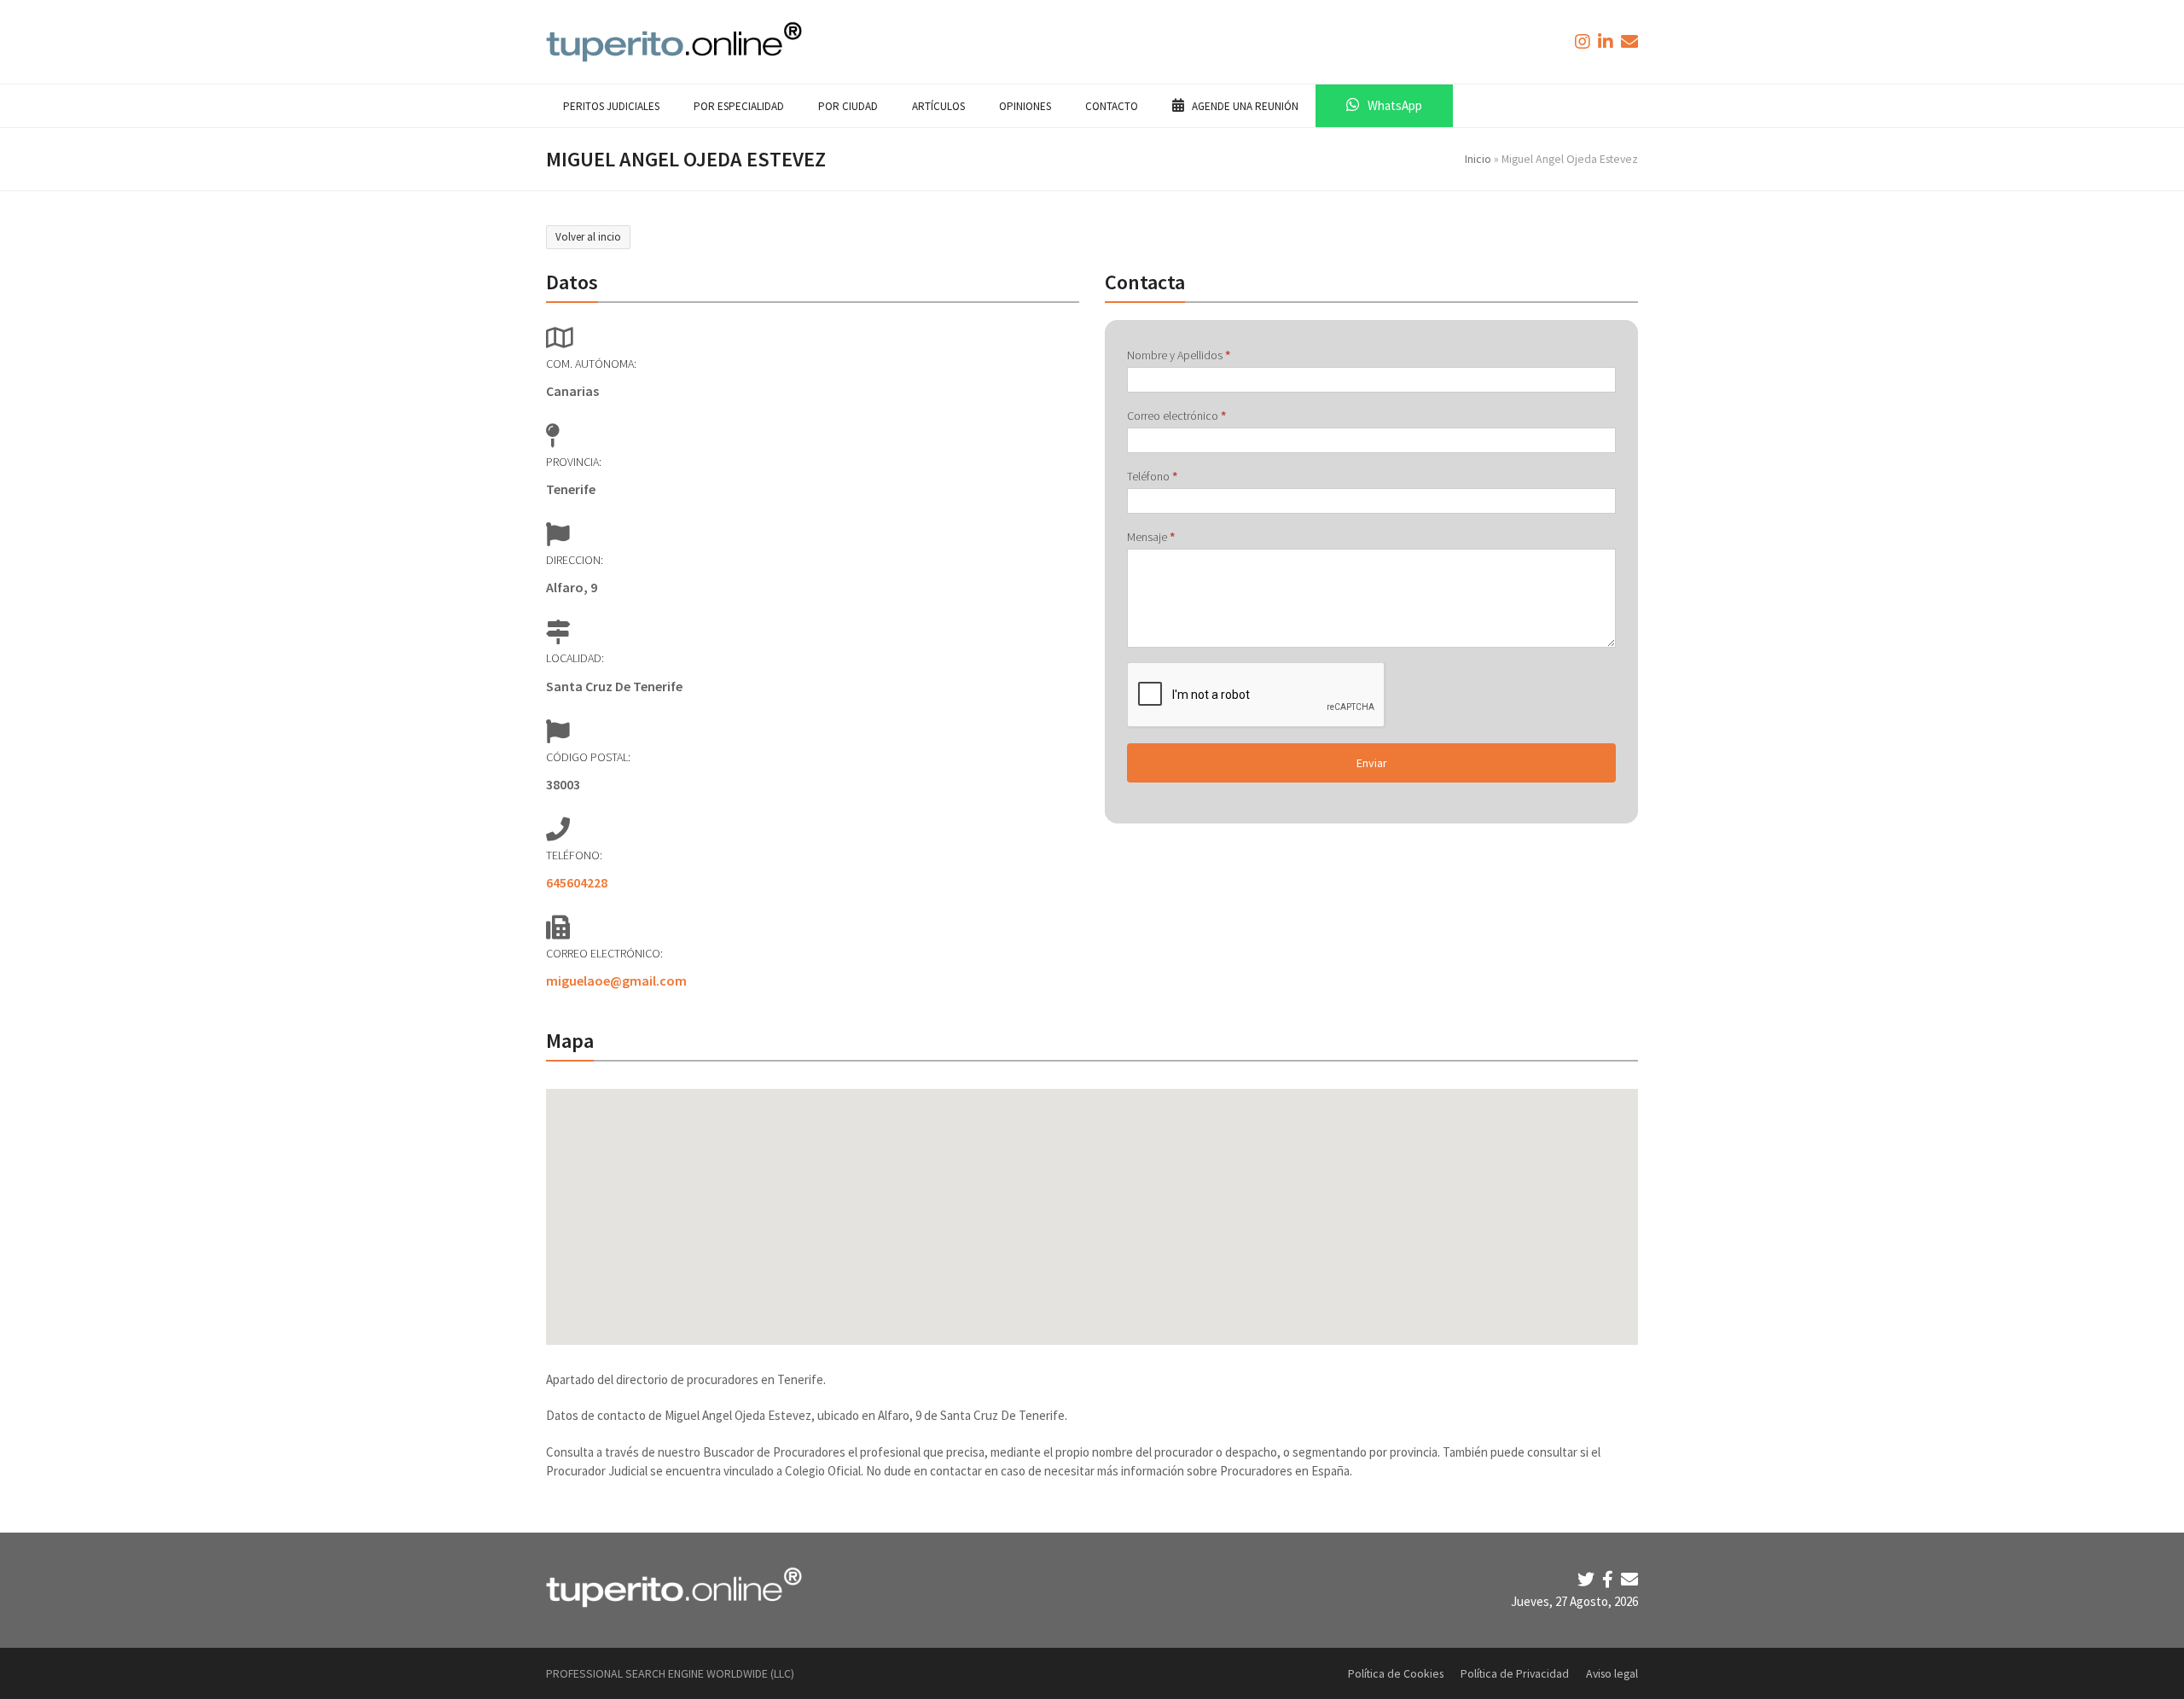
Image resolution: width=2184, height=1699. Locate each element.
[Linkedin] (1607, 41)
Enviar (1372, 763)
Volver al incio (588, 237)
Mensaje (1151, 537)
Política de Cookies (1396, 1673)
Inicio (1478, 159)
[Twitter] (1588, 1579)
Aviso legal (1612, 1673)
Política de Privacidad (1515, 1673)
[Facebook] (1609, 1579)
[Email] (1629, 1579)
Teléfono (1152, 476)
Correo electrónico (1176, 416)
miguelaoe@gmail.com (616, 980)
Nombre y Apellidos (1179, 355)
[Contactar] (1629, 41)
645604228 (577, 882)
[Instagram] (1584, 41)
